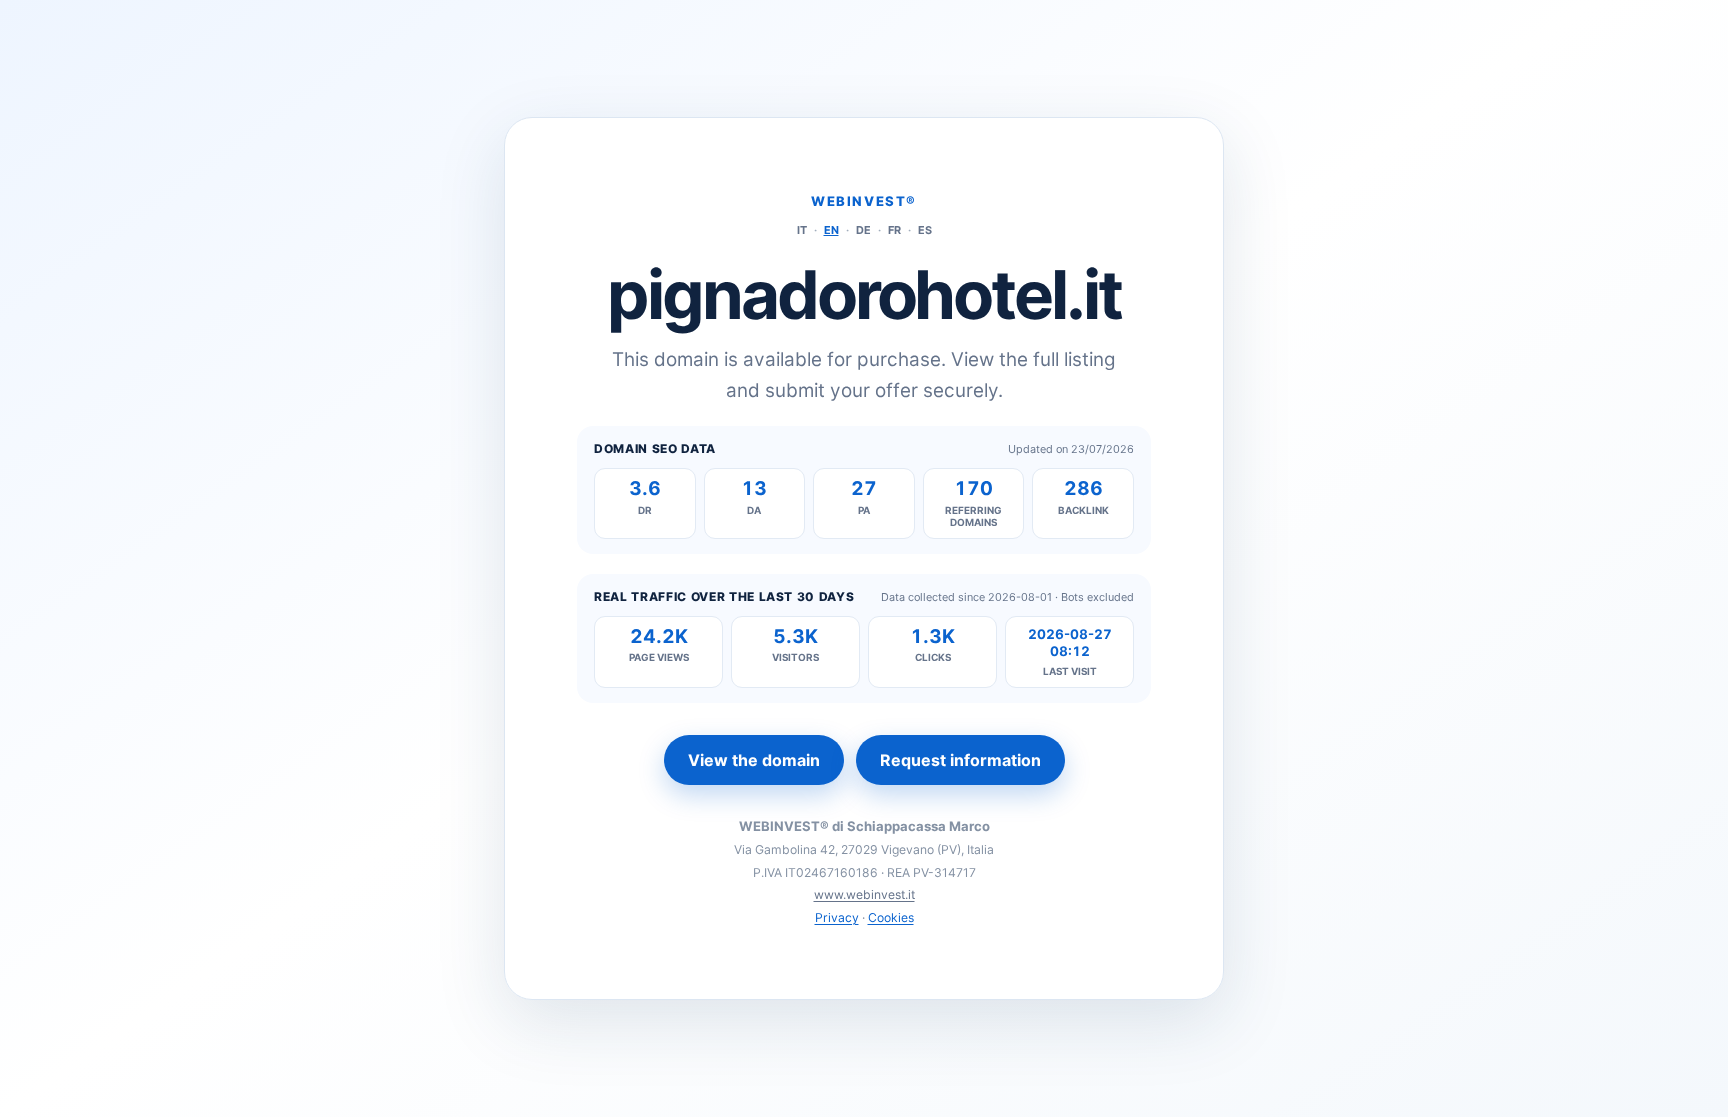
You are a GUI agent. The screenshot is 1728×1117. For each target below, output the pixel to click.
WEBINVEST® (864, 201)
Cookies (891, 917)
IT (802, 230)
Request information (960, 760)
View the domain (754, 760)
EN (831, 230)
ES (925, 230)
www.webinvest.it (864, 894)
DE (863, 230)
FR (894, 230)
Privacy (837, 917)
